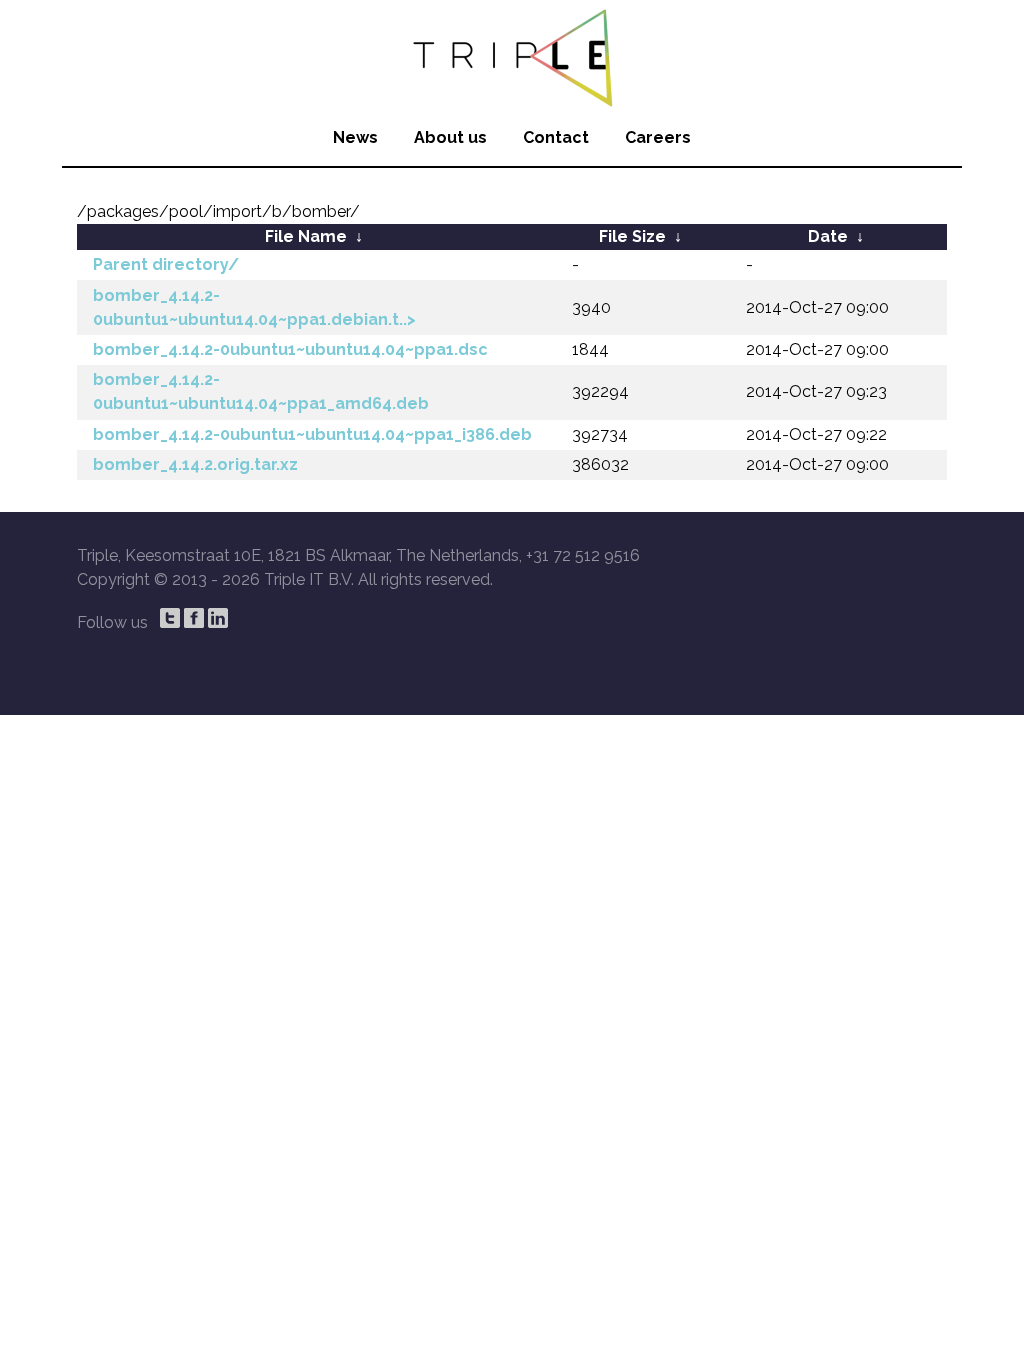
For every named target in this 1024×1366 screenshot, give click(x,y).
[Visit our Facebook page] (194, 618)
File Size (632, 236)
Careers (658, 137)
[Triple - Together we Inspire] (512, 55)
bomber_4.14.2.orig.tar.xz (195, 464)
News (355, 137)
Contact (556, 137)
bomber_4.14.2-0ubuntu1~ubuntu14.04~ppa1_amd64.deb (261, 391)
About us (450, 137)
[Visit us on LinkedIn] (218, 618)
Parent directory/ (166, 264)
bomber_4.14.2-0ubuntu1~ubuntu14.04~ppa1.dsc (290, 349)
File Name (306, 236)
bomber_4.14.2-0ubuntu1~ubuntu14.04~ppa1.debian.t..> (254, 307)
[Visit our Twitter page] (170, 618)
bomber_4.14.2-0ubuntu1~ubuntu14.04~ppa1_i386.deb (312, 434)
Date (828, 236)
